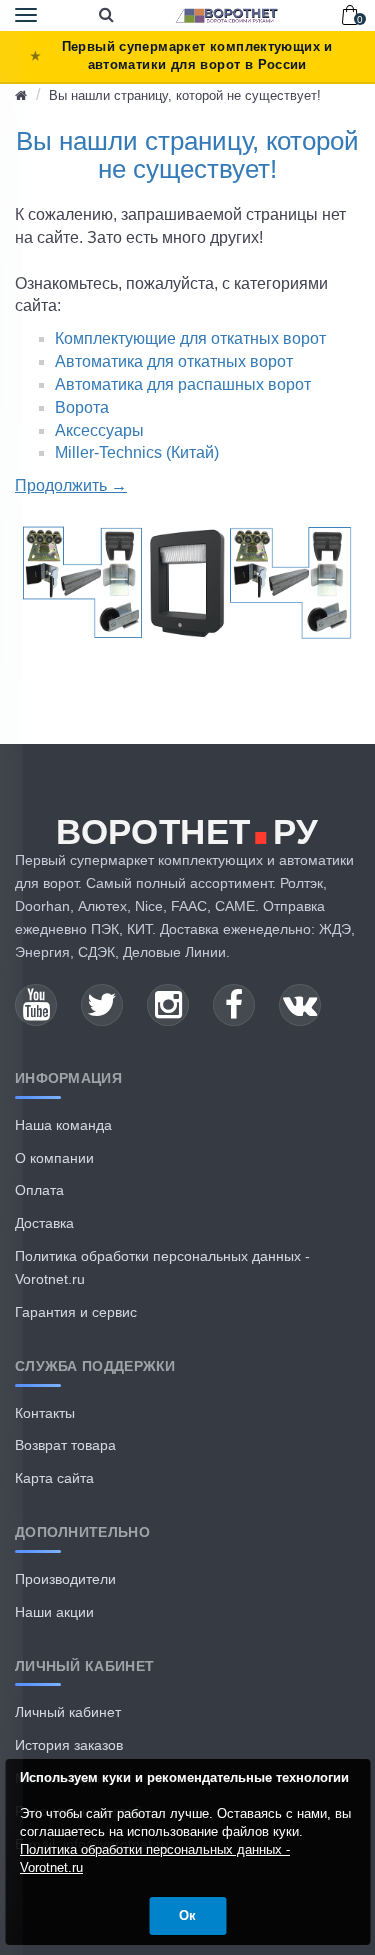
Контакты (45, 1413)
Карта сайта (54, 1478)
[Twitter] (102, 1005)
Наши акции (54, 1612)
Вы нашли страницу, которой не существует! (185, 95)
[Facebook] (234, 1005)
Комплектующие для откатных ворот (190, 338)
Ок (187, 1915)
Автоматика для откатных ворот (174, 361)
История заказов (69, 1745)
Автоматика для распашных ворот (183, 384)
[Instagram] (168, 1005)
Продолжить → (71, 485)
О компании (54, 1158)
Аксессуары (99, 430)
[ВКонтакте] (300, 1005)
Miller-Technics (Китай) (137, 452)
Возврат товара (65, 1445)
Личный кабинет (68, 1712)
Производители (65, 1579)
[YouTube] (36, 1005)
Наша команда (63, 1125)
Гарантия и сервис (76, 1312)
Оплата (39, 1190)
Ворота (82, 407)
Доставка (44, 1223)
